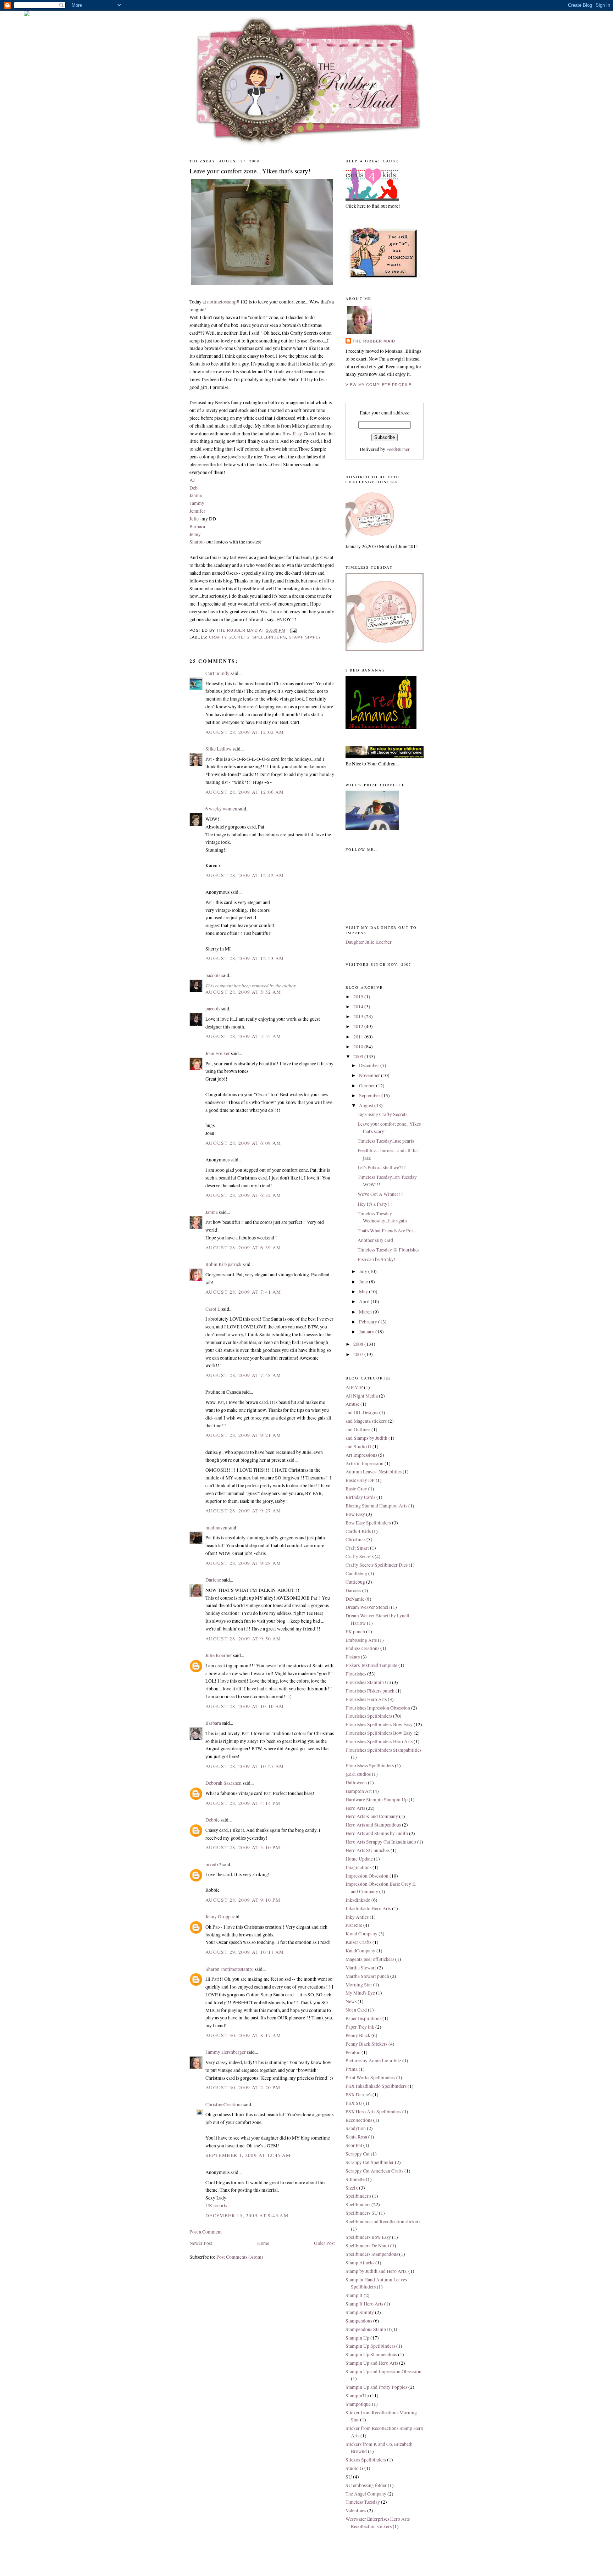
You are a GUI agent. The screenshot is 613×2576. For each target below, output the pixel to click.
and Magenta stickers (366, 1421)
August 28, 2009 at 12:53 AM (245, 958)
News (351, 2001)
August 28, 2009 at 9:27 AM (243, 1511)
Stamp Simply (305, 637)
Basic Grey (356, 1489)
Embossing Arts (361, 1640)
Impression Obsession (367, 1876)
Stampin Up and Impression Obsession (383, 2371)
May (364, 1292)
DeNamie (355, 1599)
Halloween (356, 1783)
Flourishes (356, 1674)
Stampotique (358, 2404)
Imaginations (358, 1867)
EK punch (355, 1632)
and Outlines (358, 1429)
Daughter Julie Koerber (369, 942)
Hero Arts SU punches (368, 1850)
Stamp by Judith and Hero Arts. (376, 2271)
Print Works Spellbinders (370, 2078)
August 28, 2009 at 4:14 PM (243, 1803)
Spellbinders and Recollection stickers (383, 2221)
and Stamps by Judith (366, 1438)
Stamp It (354, 2295)
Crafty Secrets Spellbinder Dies (377, 1565)
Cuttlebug (355, 1582)
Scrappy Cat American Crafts (374, 2171)
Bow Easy (291, 434)
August (367, 1105)
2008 (359, 1344)
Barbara (197, 526)
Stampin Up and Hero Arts (372, 2363)
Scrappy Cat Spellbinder (370, 2162)
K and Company (361, 1934)
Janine (196, 495)
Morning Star (359, 1985)
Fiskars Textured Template (371, 1665)
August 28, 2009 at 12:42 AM (245, 875)
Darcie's (353, 1590)
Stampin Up (357, 2338)
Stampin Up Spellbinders (370, 2346)
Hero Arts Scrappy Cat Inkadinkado (381, 1842)
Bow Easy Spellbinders (368, 1523)
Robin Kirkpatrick (223, 1264)
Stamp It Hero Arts (364, 2304)
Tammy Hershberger (226, 2052)
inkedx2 (213, 1864)
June (364, 1282)
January (367, 1332)
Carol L (213, 1309)
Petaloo (353, 2052)
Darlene (214, 1580)
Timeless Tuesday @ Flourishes (388, 1250)
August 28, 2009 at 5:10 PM (243, 1847)
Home (263, 2243)
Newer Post (201, 2243)
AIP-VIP (354, 1387)
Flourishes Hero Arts (366, 1699)
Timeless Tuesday (363, 2502)
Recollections (359, 2120)
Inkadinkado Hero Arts (368, 1908)
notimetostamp (222, 302)
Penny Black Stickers (366, 2044)
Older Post (324, 2243)
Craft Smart (357, 1548)
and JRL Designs (362, 1412)
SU (349, 2477)
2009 (359, 1056)
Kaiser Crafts (358, 1942)
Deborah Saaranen (223, 1783)
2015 (359, 997)
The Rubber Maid (374, 341)
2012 (359, 1026)
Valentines (356, 2510)
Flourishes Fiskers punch (370, 1691)
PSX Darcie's (358, 2095)
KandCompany (360, 1951)
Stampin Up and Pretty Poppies (376, 2387)
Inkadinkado (358, 1900)
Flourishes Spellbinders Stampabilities (383, 1750)
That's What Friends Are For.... (387, 1231)
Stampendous (359, 2321)
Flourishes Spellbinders (369, 1716)
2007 (359, 1354)
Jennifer (197, 511)
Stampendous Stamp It (368, 2329)
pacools (213, 975)
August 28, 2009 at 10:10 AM (245, 1706)
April (365, 1301)
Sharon (197, 542)
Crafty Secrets (229, 637)
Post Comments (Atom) (240, 2257)
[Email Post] (293, 630)
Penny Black (358, 2035)
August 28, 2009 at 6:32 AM (243, 1195)
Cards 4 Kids (358, 1531)
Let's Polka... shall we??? (382, 1167)
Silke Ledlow (219, 749)
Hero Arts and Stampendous (373, 1825)
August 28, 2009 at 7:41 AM (243, 1292)
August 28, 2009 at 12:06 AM (245, 792)
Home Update (359, 1859)
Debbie (212, 1820)
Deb (194, 488)
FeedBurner (398, 449)
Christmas (355, 1539)
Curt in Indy (217, 673)
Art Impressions (361, 1455)
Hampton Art (359, 1791)
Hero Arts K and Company (372, 1816)
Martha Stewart (361, 1968)
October (368, 1086)
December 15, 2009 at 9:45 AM (247, 2215)
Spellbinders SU (362, 2213)
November (370, 1075)
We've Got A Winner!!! (381, 1194)
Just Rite (354, 1925)
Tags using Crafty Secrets (382, 1114)
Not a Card (356, 2010)
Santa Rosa (356, 2137)
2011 (359, 1037)
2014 (359, 1007)
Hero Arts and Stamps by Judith (377, 1833)
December (370, 1065)
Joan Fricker (218, 1053)
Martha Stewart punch (367, 1976)
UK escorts (216, 2206)
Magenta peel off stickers (370, 1959)
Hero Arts (355, 1808)
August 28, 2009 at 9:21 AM (243, 1435)
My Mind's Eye (360, 1993)
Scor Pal (354, 2145)
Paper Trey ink (360, 2027)
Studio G (354, 2468)
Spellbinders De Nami (367, 2246)
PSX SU (354, 2103)
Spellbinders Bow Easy (368, 2237)
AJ (192, 480)
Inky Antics (357, 1917)
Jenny (195, 534)
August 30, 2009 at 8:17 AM (243, 2035)
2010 (359, 1047)
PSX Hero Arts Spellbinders (373, 2112)
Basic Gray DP (360, 1480)
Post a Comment (206, 2232)
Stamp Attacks (360, 2263)
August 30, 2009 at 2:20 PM (243, 2087)
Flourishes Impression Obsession (378, 1708)
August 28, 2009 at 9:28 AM (243, 1563)
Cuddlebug (356, 1573)
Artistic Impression (365, 1463)
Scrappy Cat (358, 2154)
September (370, 1095)
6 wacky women (221, 809)
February (369, 1322)
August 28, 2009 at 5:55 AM (243, 1036)
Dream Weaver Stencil (368, 1607)
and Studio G (358, 1446)
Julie (194, 519)
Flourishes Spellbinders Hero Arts (379, 1741)
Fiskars (353, 1657)
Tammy (197, 503)
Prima (352, 2069)
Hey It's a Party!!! (375, 1204)
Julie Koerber (219, 1655)
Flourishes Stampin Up (368, 1682)
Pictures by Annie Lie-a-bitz (373, 2061)
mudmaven (216, 1528)
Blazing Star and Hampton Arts (376, 1506)
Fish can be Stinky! (377, 1259)
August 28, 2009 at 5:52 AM (243, 992)
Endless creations (362, 1648)
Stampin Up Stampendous (371, 2354)
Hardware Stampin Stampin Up (377, 1800)
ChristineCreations (224, 2104)
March (366, 1312)
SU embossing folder (366, 2485)
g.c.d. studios (358, 1774)
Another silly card (375, 1240)
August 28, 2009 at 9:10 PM (243, 1900)
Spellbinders (269, 637)
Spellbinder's (358, 2196)
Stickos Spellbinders (366, 2460)
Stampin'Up (357, 2396)
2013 (359, 1016)
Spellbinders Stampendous (372, 2254)
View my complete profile (379, 385)
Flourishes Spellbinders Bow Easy (379, 1724)
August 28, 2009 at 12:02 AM (245, 732)
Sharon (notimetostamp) (230, 1969)
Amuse (352, 1404)
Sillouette (355, 2179)
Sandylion (356, 2128)
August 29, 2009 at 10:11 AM (245, 1952)
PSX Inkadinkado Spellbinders (376, 2086)
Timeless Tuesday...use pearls (386, 1141)
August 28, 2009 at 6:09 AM (243, 1143)
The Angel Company (366, 2494)
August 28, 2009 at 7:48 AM (243, 1375)
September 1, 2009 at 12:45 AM (248, 2155)
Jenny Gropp (218, 1917)
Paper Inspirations (363, 2018)
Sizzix (352, 2188)
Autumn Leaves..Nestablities (374, 1472)
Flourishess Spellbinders (370, 1766)
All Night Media (362, 1396)
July (364, 1271)
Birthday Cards (360, 1497)
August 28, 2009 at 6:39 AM (243, 1248)
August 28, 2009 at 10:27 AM (245, 1766)
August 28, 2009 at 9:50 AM (243, 1639)
